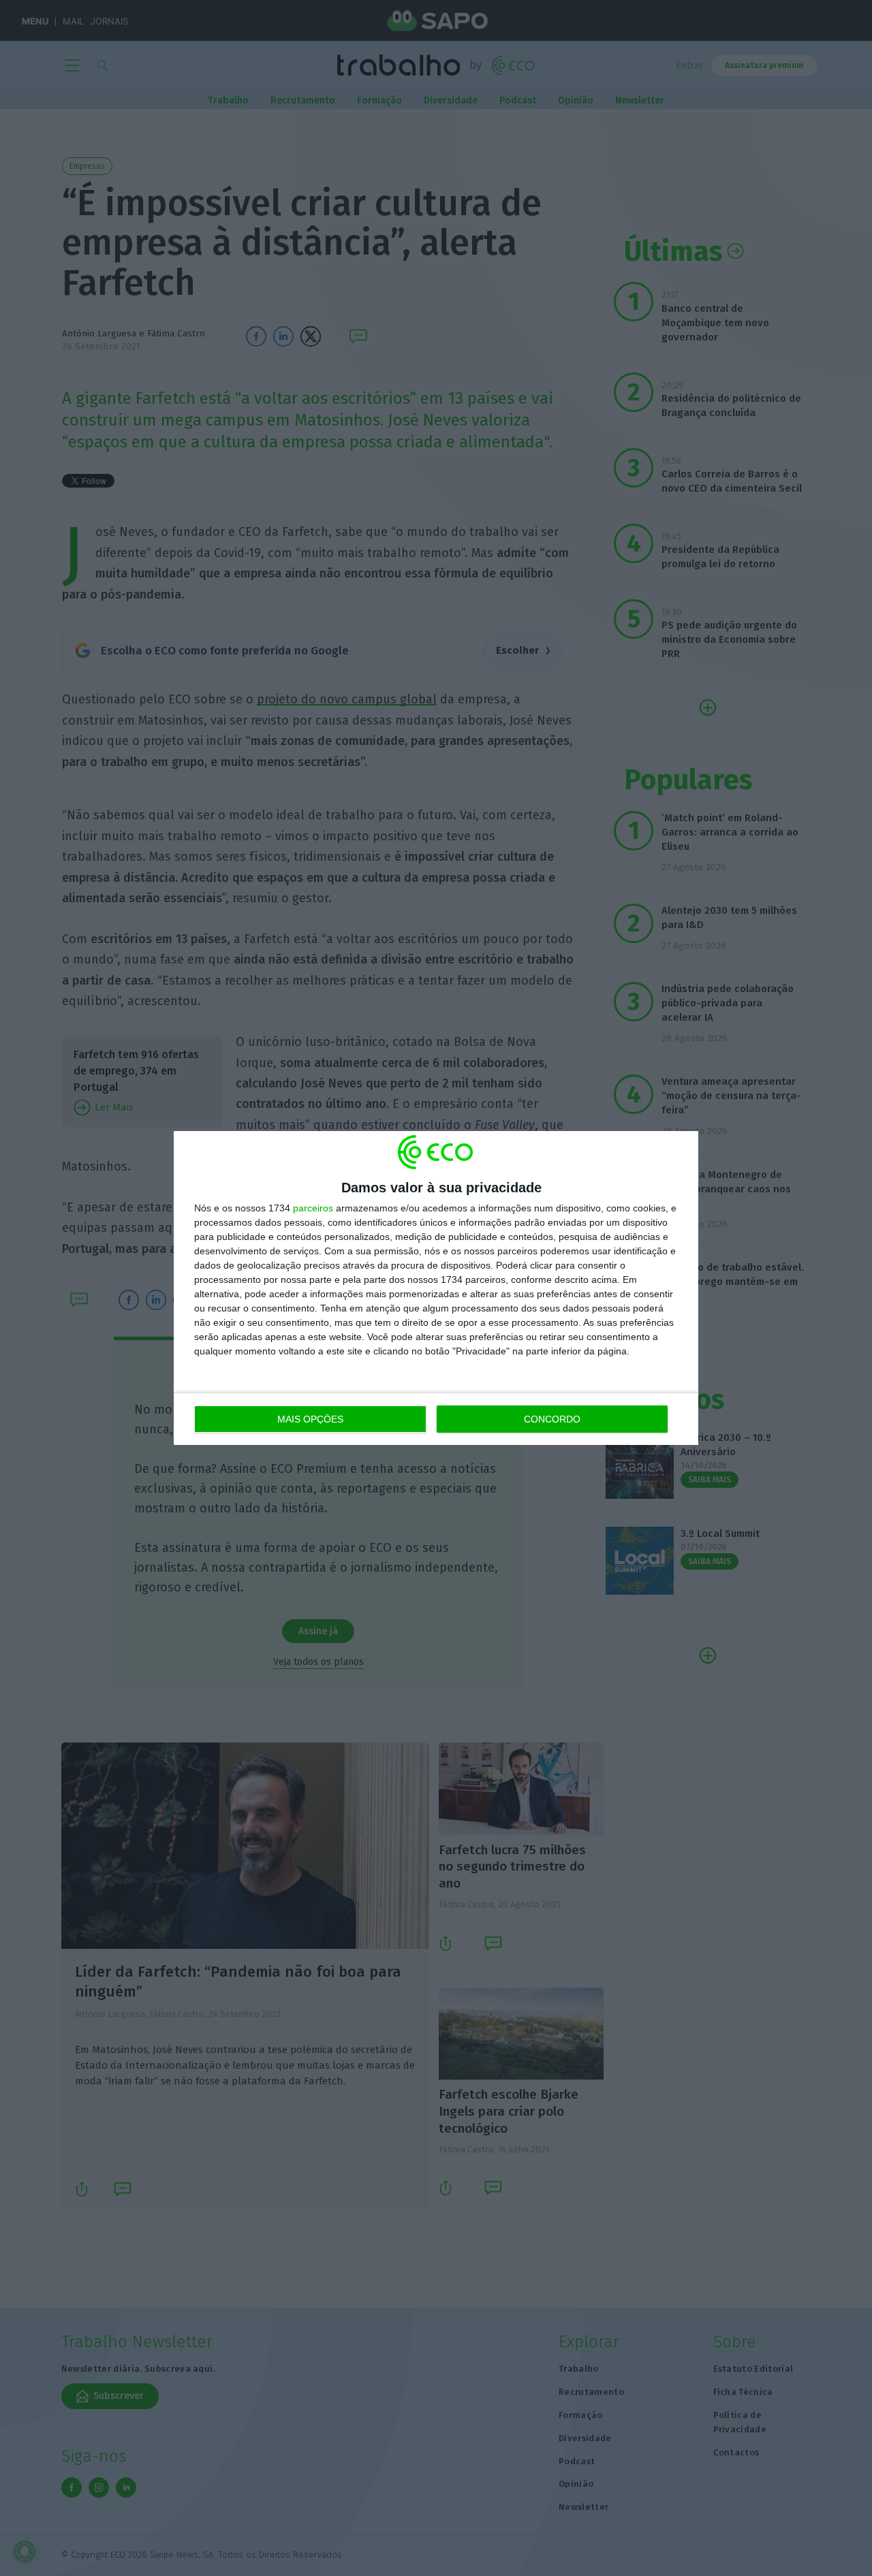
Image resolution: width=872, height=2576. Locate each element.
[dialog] (436, 1288)
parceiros (313, 1208)
